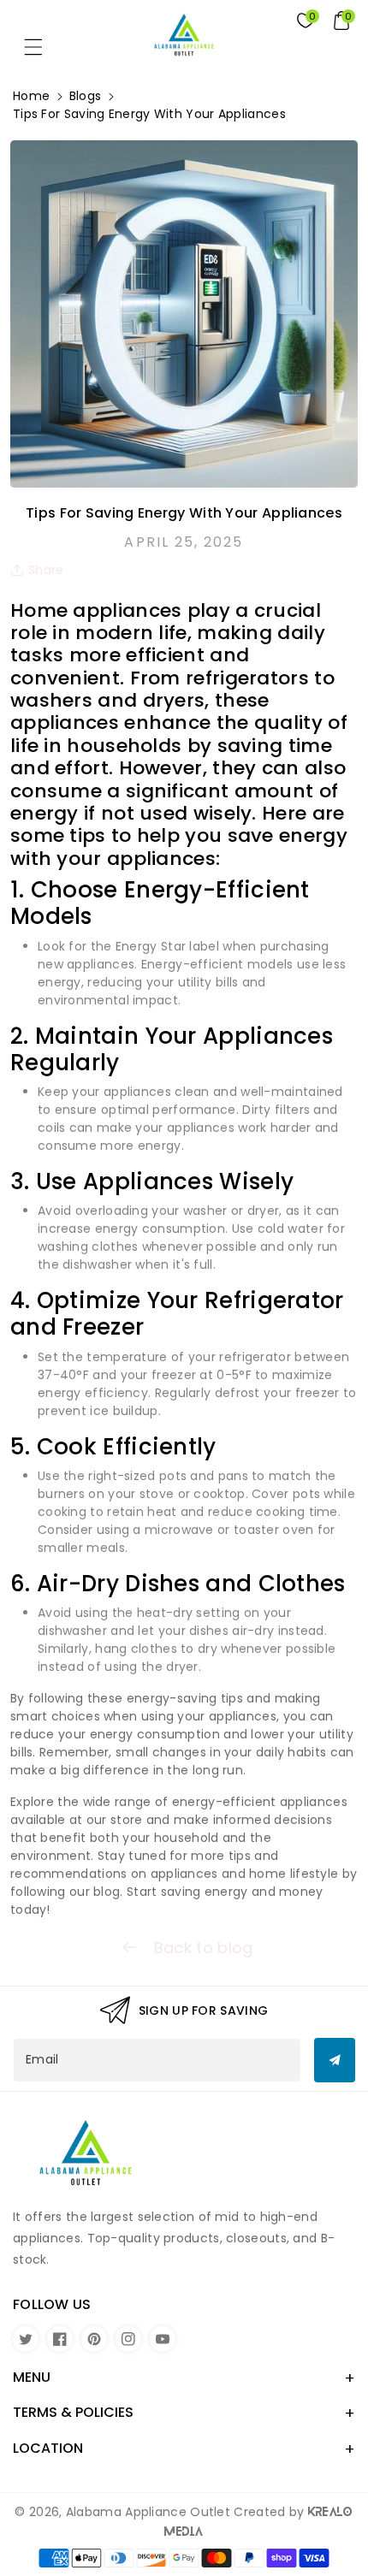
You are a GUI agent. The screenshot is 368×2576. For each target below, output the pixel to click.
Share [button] (46, 570)
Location (48, 2448)
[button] (41, 51)
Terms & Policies (73, 2412)
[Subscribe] (335, 2060)
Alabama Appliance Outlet (148, 2512)
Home (31, 96)
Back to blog (202, 1948)
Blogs (86, 96)
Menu (32, 2377)
